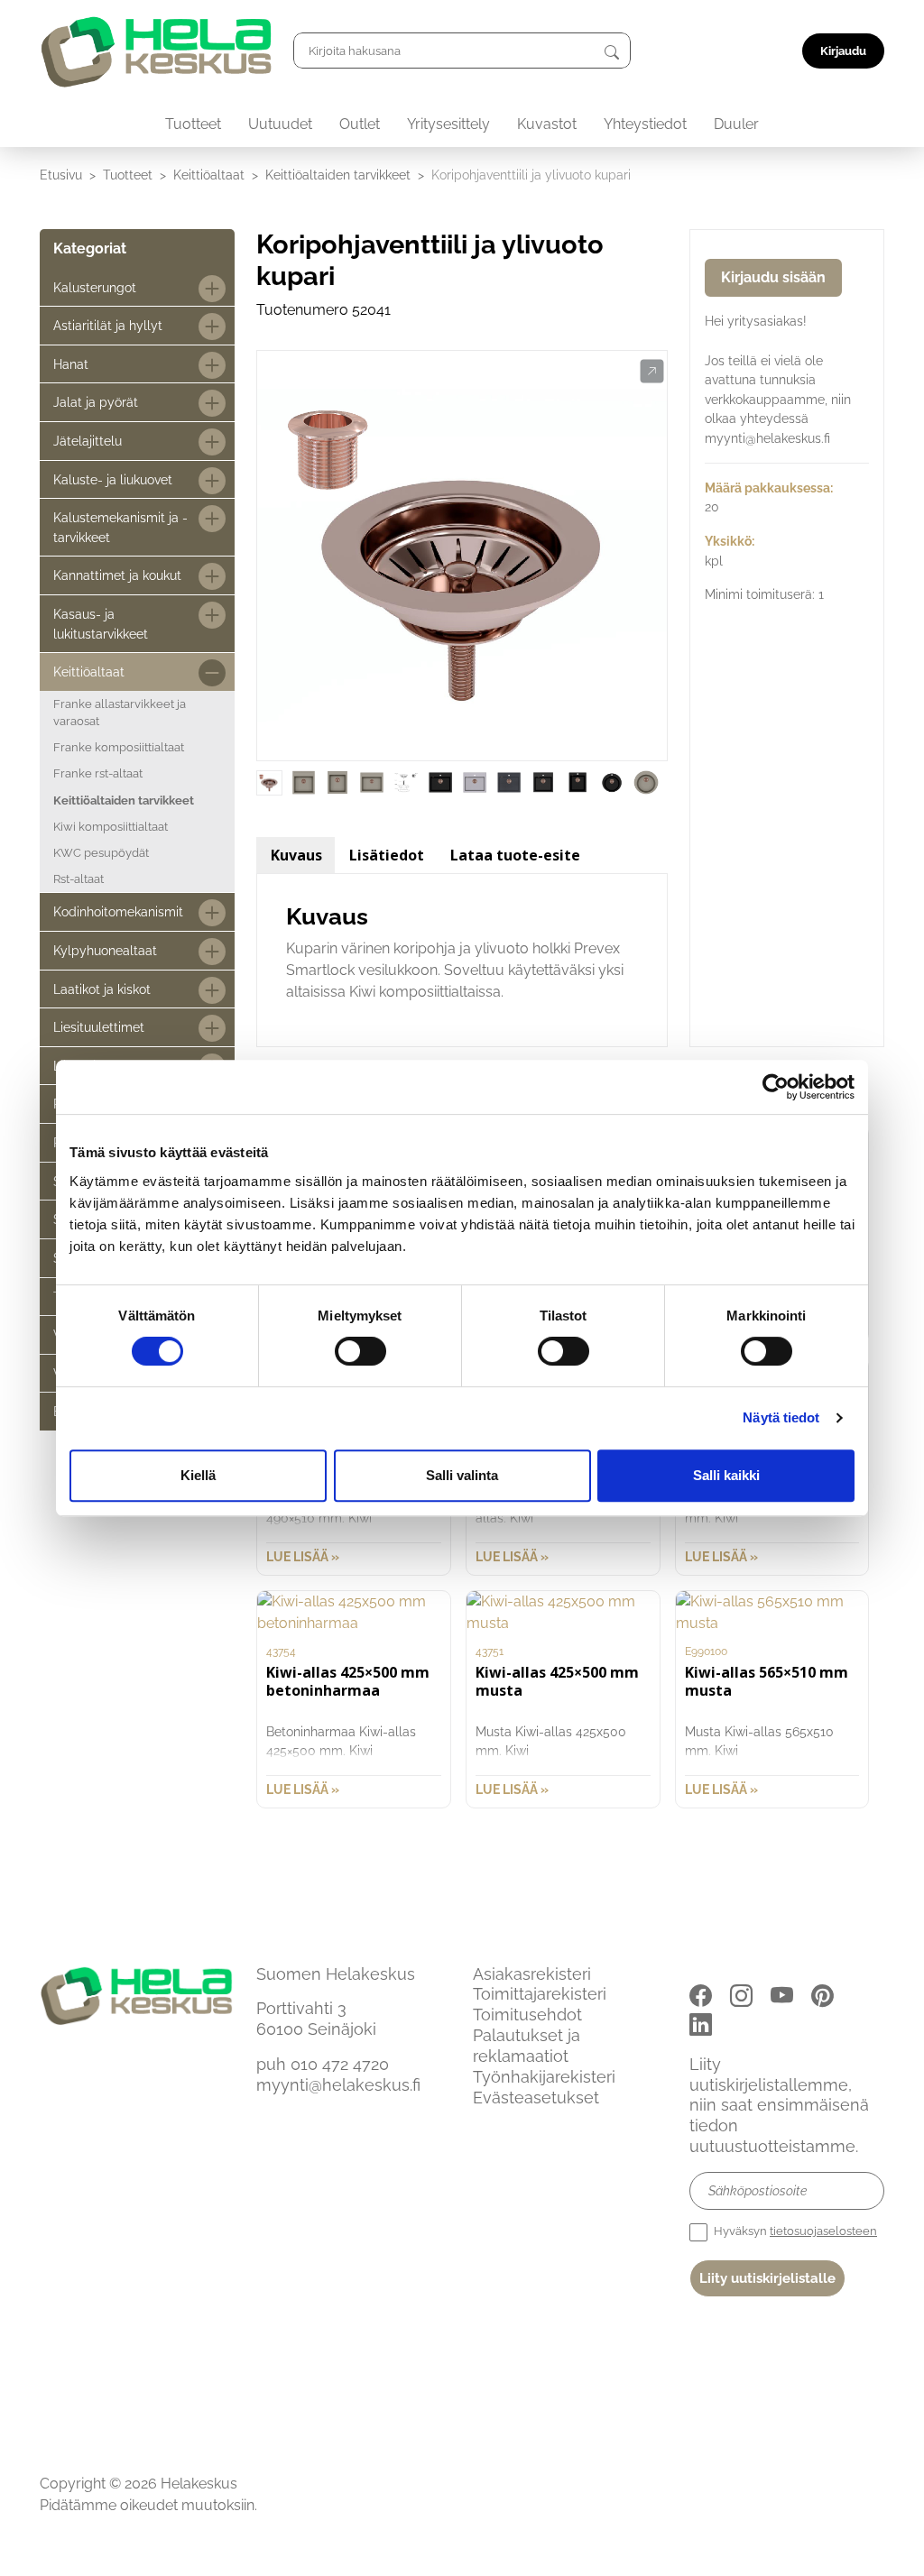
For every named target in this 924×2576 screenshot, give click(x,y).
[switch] (360, 1351)
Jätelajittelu (88, 441)
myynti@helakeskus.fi (338, 2085)
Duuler (736, 124)
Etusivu (61, 175)
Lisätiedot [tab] (387, 855)
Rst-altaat (79, 879)
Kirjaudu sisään (773, 277)
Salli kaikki (726, 1475)
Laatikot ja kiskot (102, 989)
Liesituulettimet (99, 1027)
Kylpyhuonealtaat (105, 950)
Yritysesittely (448, 124)
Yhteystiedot (645, 124)
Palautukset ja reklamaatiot (527, 2046)
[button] (652, 372)
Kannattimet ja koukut (117, 575)
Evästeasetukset (536, 2098)
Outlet (360, 124)
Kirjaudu (843, 51)
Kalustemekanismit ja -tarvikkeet (120, 527)
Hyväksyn (794, 2231)
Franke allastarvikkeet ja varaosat (120, 713)
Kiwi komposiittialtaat (111, 827)
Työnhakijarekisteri (544, 2077)
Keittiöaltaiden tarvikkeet (338, 175)
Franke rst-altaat (98, 773)
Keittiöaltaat (209, 175)
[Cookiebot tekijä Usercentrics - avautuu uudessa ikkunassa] (776, 1087)
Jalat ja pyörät (96, 402)
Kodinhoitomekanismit (118, 911)
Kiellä (198, 1475)
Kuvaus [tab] (296, 855)
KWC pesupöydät (101, 853)
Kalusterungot (95, 287)
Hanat (71, 364)
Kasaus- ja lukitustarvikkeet (101, 624)
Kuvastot (547, 124)
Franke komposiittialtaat (119, 747)
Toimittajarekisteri (540, 1994)
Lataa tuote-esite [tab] (515, 855)
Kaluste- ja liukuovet (113, 479)
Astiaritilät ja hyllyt (108, 325)
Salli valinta (462, 1475)
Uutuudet (280, 124)
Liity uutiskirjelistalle (767, 2278)
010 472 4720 (340, 2064)
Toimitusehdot (527, 2015)
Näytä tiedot (781, 1417)
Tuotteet (193, 124)
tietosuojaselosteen (823, 2231)
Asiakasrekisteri (532, 1974)
